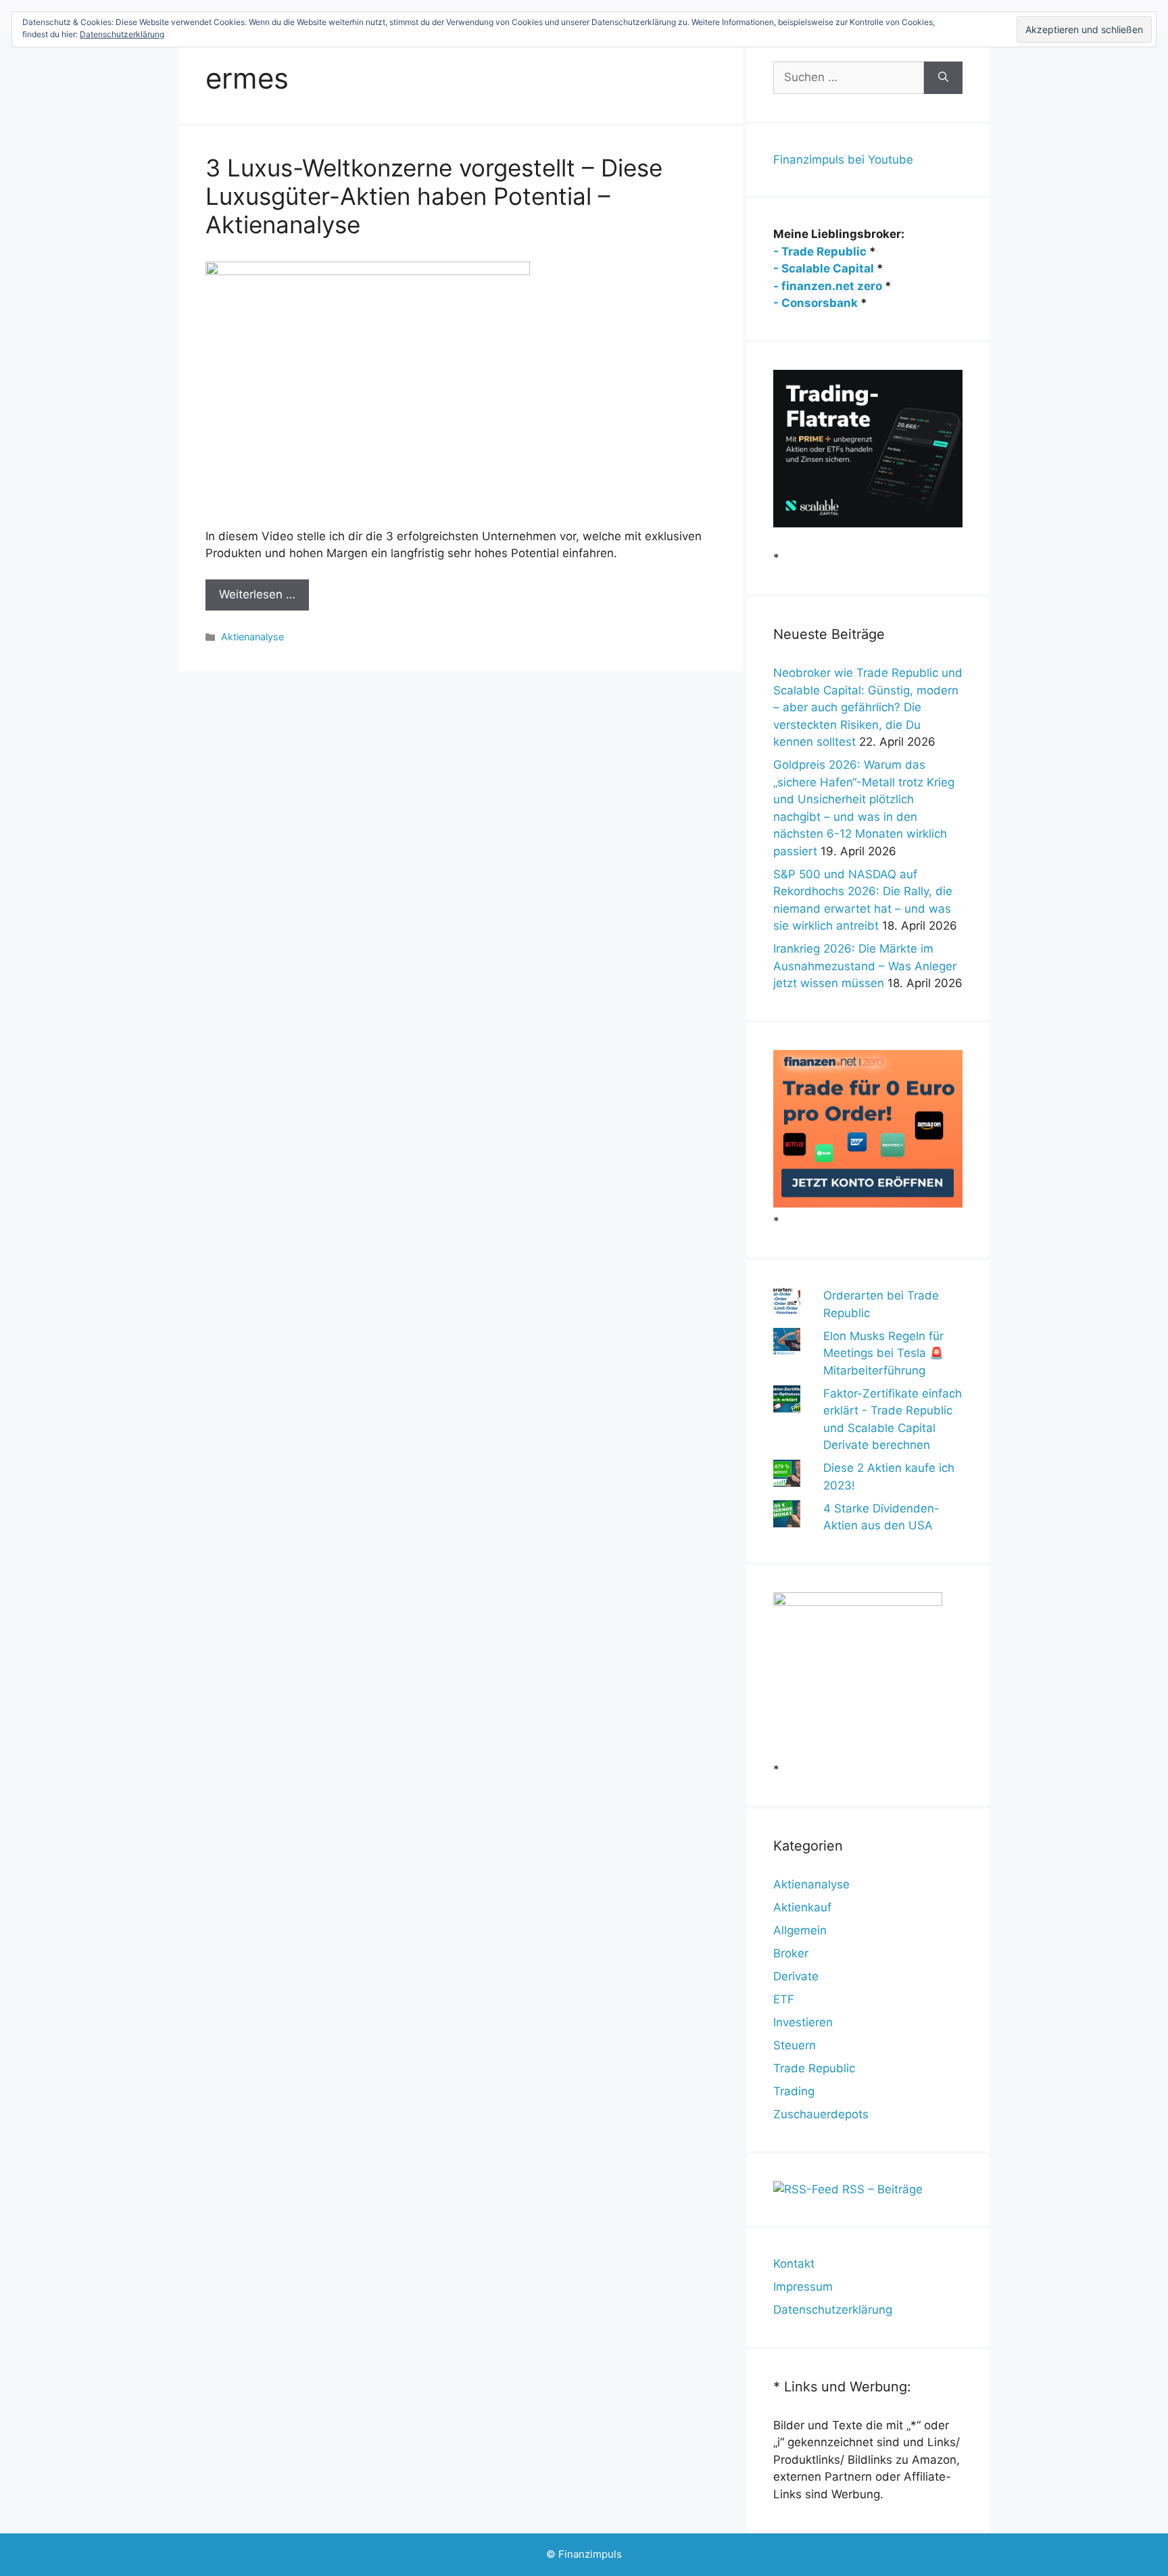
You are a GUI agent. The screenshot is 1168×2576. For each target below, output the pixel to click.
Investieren (803, 2022)
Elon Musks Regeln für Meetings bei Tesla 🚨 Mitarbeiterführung (883, 1353)
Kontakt (794, 2264)
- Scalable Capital (824, 268)
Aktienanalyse (252, 637)
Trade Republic (814, 2068)
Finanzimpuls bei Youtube (843, 160)
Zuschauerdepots (821, 2114)
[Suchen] (943, 78)
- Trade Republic (820, 252)
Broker (791, 1953)
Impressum (803, 2287)
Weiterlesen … (257, 594)
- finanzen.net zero (828, 286)
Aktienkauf (802, 1907)
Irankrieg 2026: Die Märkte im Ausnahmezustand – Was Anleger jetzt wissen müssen (865, 966)
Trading (794, 2091)
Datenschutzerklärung (833, 2310)
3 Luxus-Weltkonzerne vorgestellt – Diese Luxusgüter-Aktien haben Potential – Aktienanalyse (434, 196)
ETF (784, 1999)
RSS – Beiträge (881, 2189)
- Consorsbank (816, 303)
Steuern (795, 2045)
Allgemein (800, 1930)
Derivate (796, 1976)
